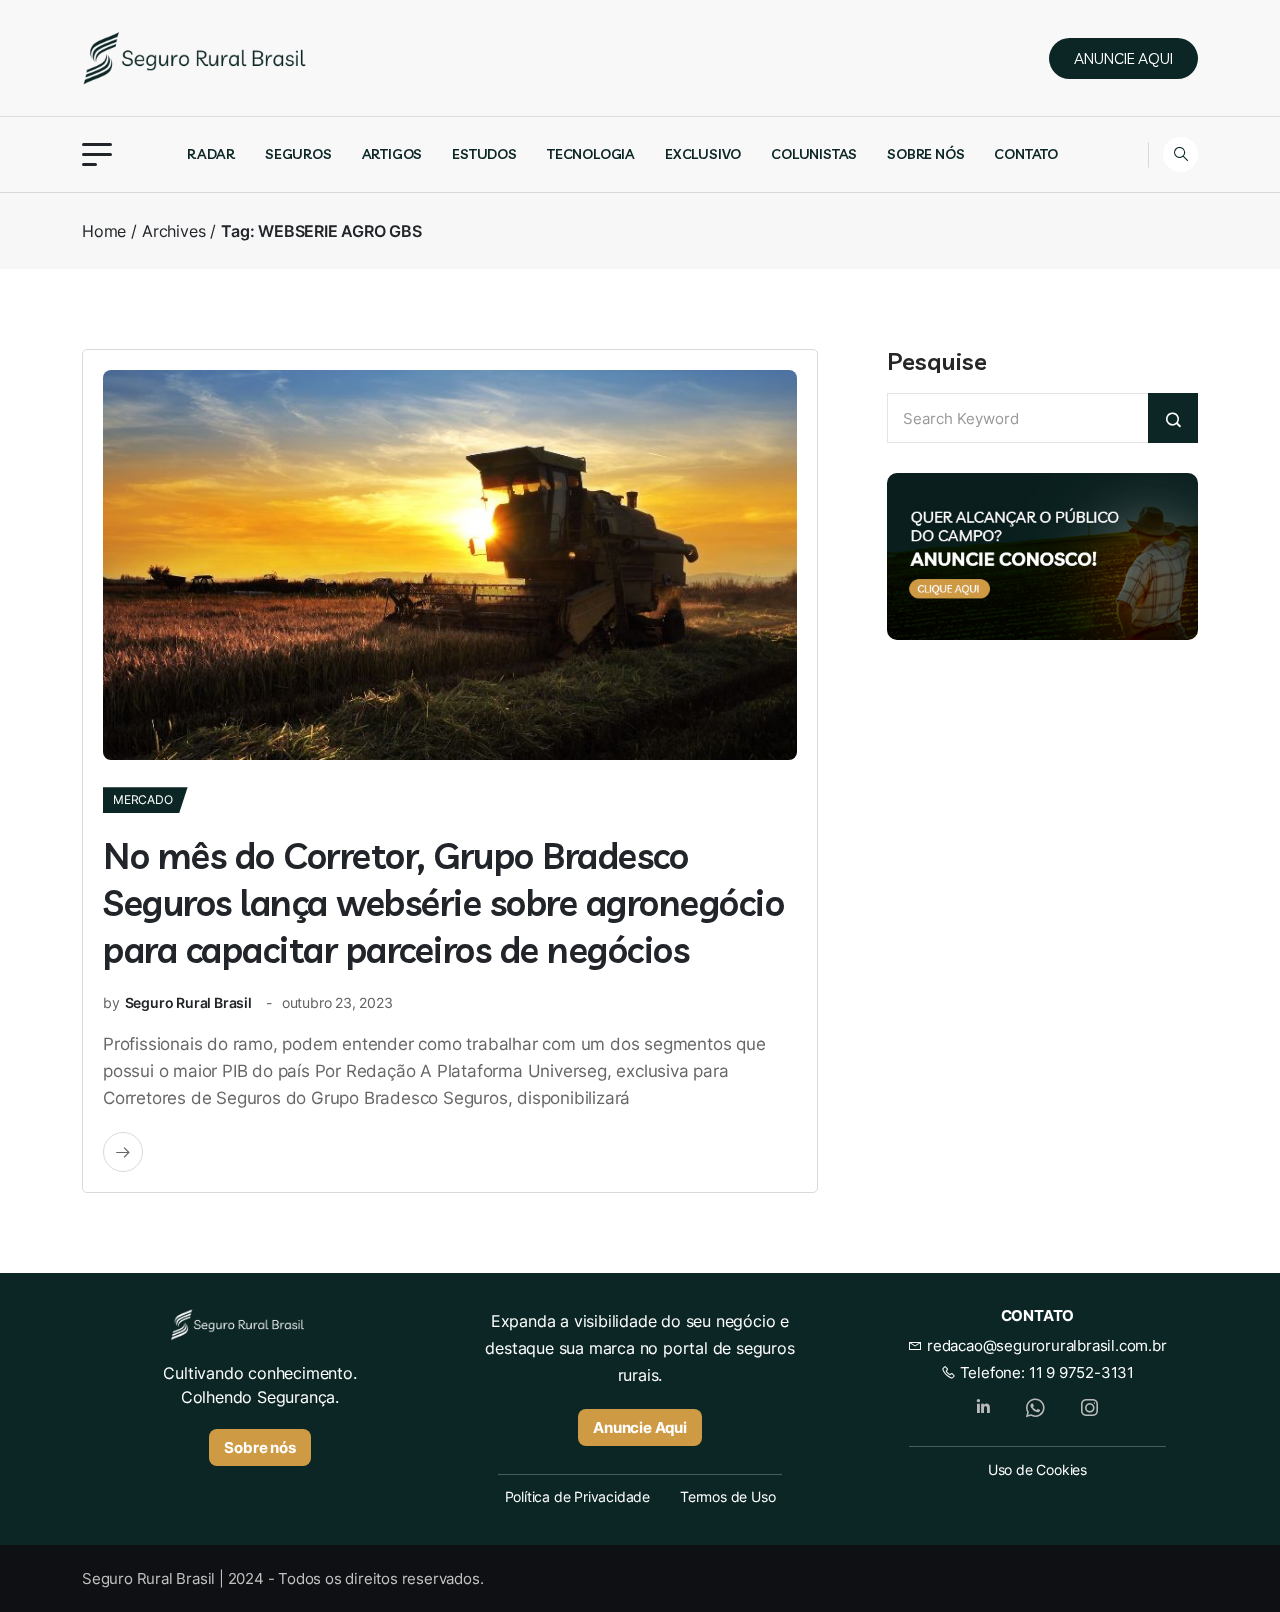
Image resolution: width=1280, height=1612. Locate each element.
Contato (1026, 154)
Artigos (392, 154)
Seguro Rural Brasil (188, 1002)
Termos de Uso (727, 1496)
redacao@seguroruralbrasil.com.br (1044, 1345)
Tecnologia (591, 154)
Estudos (484, 154)
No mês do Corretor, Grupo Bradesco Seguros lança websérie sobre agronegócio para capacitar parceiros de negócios (443, 902)
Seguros (298, 154)
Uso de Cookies (1037, 1469)
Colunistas (814, 154)
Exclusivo (703, 154)
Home (104, 231)
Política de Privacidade (577, 1496)
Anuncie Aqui (640, 1427)
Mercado (143, 799)
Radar (211, 154)
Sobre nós (925, 154)
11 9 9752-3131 (1081, 1372)
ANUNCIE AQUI (1123, 58)
